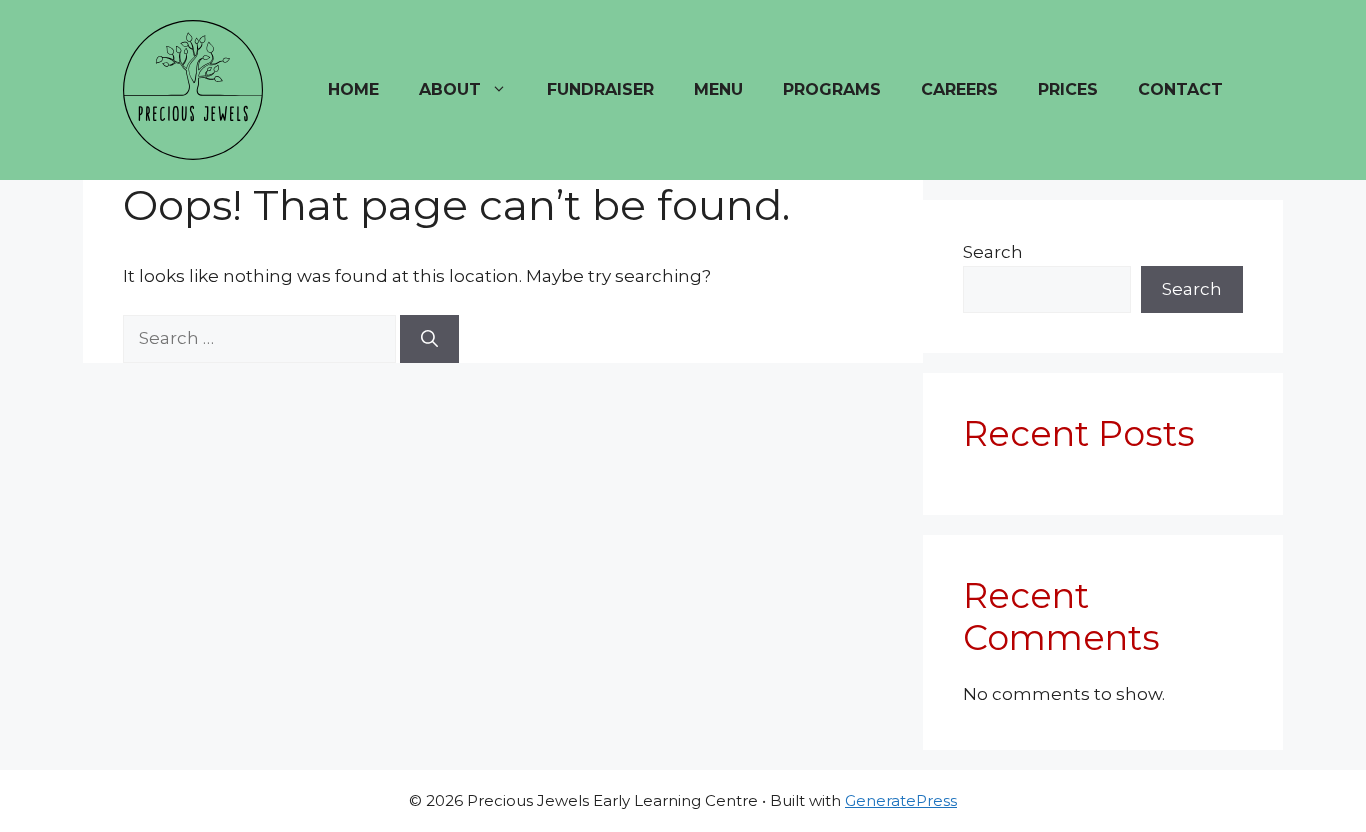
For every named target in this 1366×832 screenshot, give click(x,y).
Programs (832, 89)
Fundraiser (600, 89)
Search (993, 252)
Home (353, 89)
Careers (959, 89)
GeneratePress (901, 800)
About (450, 89)
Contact (1180, 89)
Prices (1068, 89)
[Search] (429, 339)
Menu (718, 89)
